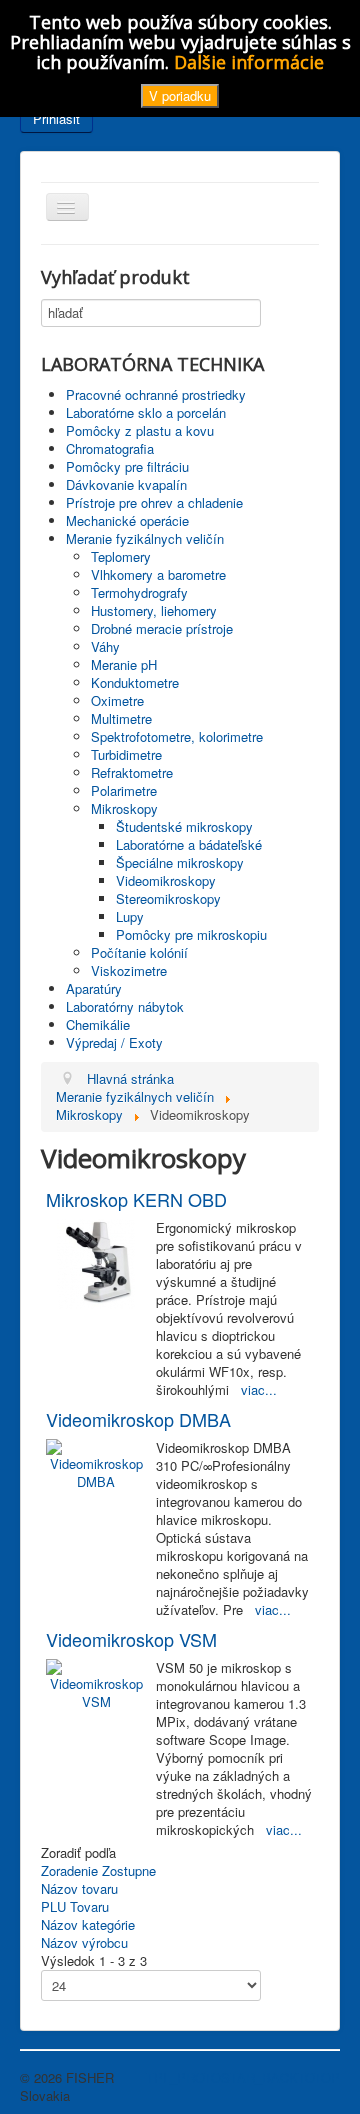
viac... (259, 1389)
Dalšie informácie (249, 62)
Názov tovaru (79, 1888)
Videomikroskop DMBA (138, 1419)
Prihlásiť (56, 118)
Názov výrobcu (84, 1942)
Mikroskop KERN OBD (136, 1199)
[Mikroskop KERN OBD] (96, 1261)
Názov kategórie (88, 1924)
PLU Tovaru (75, 1906)
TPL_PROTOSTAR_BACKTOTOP (243, 2077)
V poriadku (180, 95)
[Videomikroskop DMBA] (96, 1462)
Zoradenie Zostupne (98, 1870)
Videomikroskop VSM (131, 1639)
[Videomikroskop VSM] (96, 1682)
